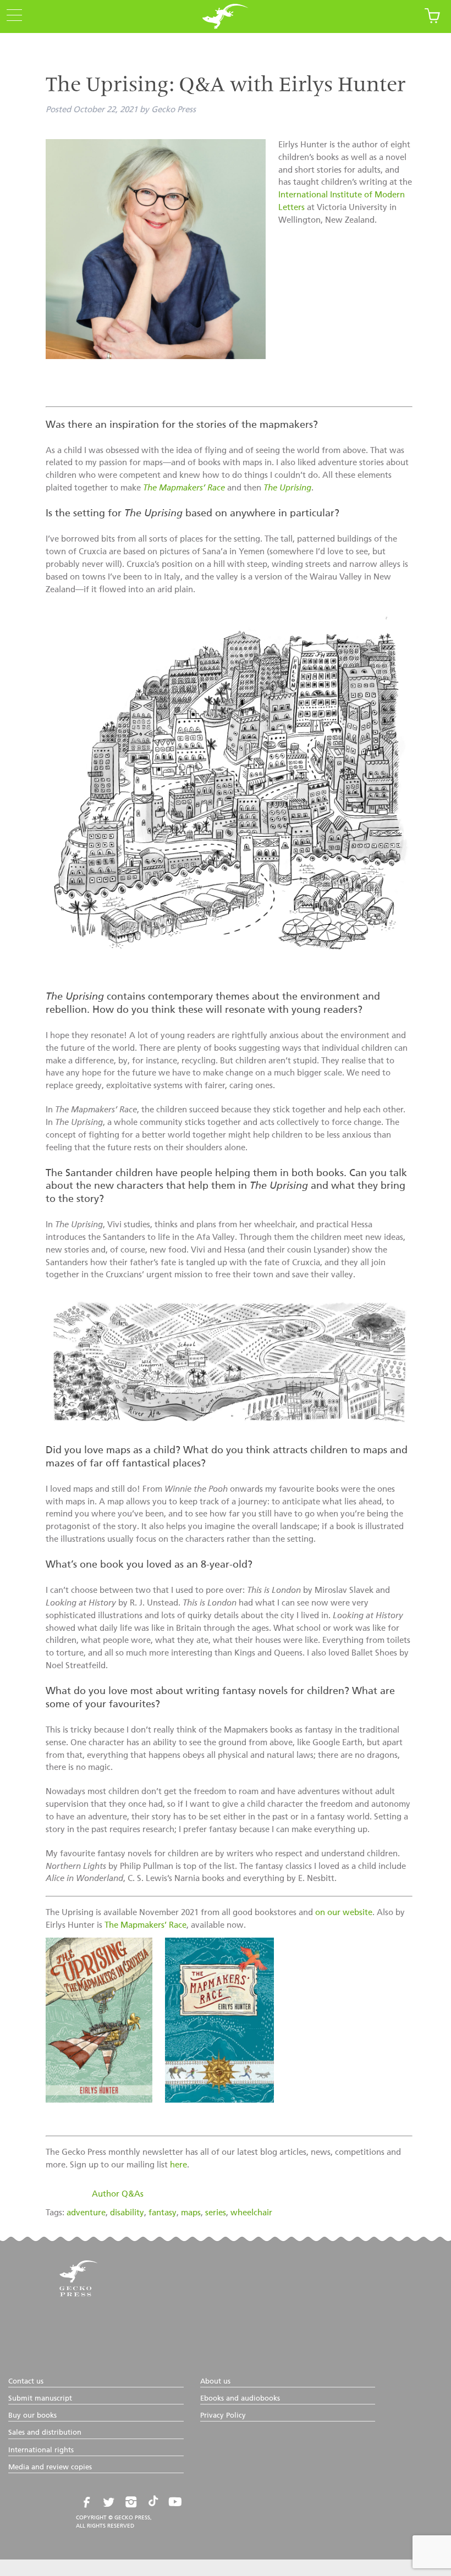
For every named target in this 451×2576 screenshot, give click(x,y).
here (178, 2165)
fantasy (163, 2213)
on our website (344, 1913)
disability (127, 2213)
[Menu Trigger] (11, 16)
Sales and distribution (45, 2433)
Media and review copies (50, 2467)
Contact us (26, 2382)
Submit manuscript (40, 2399)
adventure (86, 2213)
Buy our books (32, 2416)
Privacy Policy (223, 2416)
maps (191, 2213)
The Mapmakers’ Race (145, 1925)
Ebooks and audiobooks (240, 2399)
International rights (41, 2450)
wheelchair (251, 2213)
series (216, 2213)
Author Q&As (118, 2194)
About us (215, 2382)
